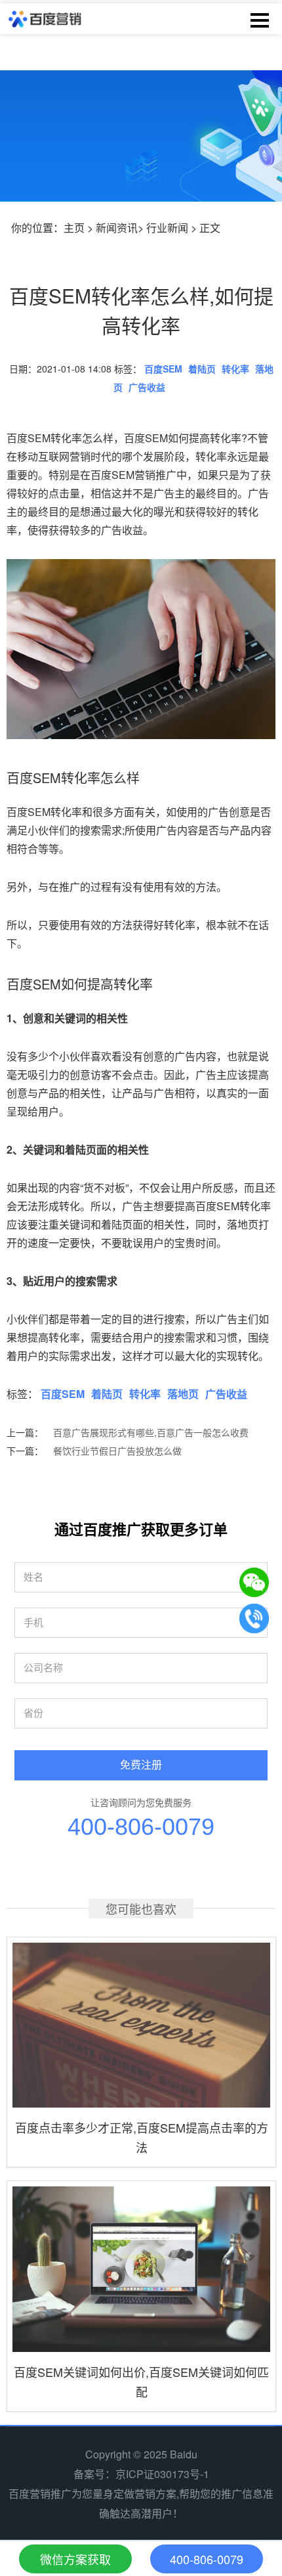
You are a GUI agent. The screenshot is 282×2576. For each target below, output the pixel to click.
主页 (74, 228)
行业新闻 (167, 228)
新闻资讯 (117, 228)
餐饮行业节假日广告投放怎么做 (117, 1451)
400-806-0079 (141, 1827)
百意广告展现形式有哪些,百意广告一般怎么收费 (151, 1432)
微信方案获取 (75, 2559)
